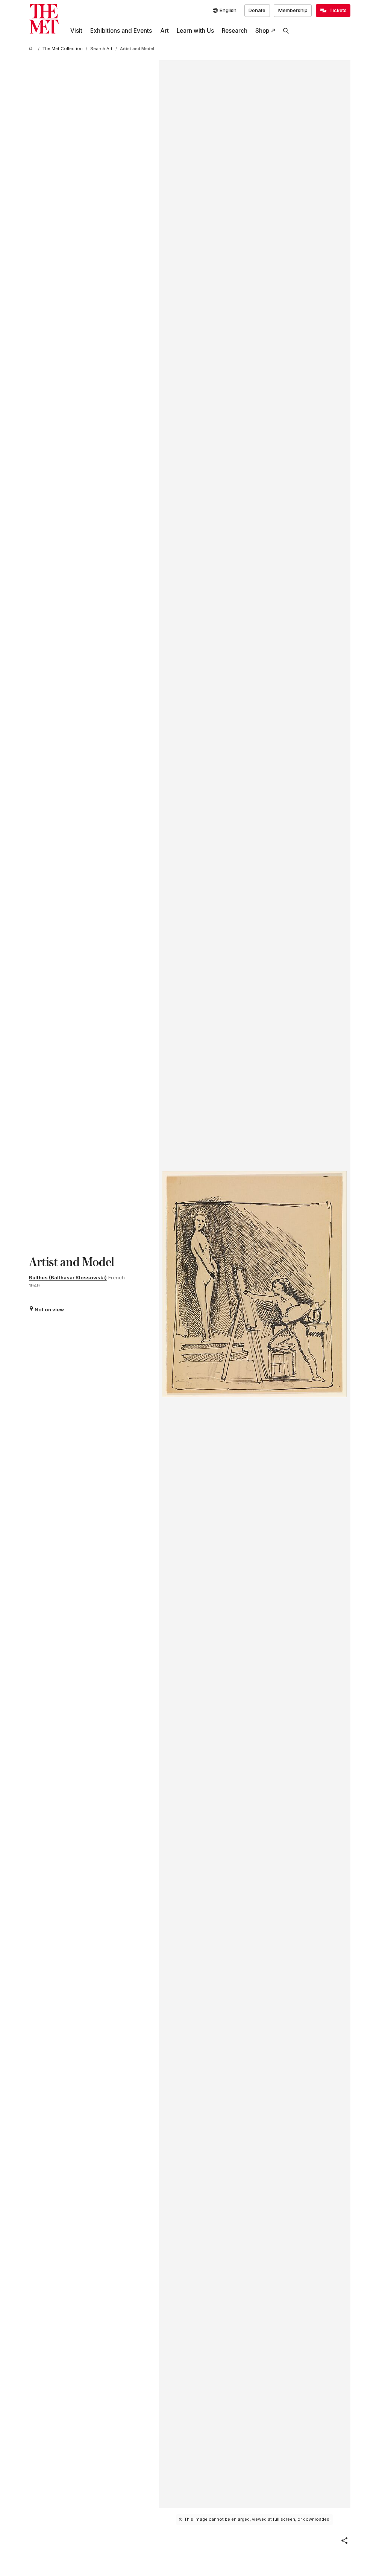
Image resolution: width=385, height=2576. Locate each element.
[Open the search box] (286, 31)
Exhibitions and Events (121, 31)
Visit (76, 31)
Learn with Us (195, 31)
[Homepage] (44, 19)
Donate (257, 10)
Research (235, 31)
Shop (262, 31)
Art (164, 31)
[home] (32, 49)
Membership (293, 10)
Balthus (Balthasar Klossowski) (68, 1277)
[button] (344, 2541)
